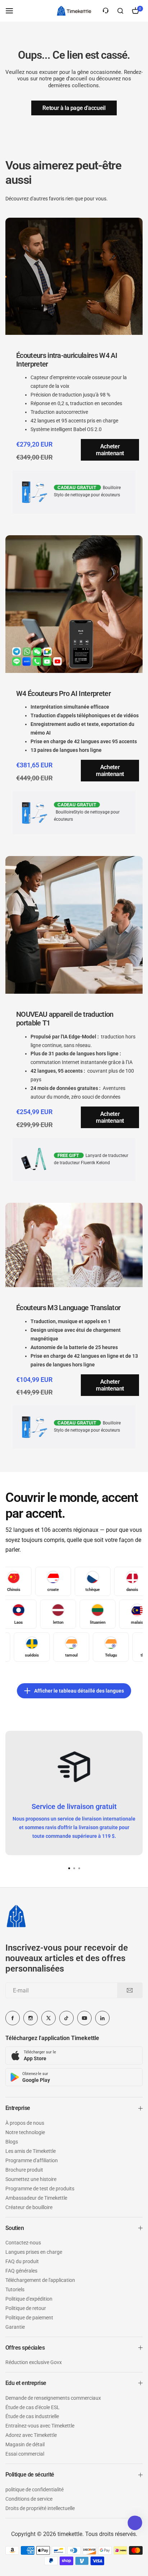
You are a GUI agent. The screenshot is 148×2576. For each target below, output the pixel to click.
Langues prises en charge (34, 2252)
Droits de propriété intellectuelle (40, 2508)
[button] (79, 1868)
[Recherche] (120, 11)
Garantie (15, 2327)
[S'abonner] (130, 1990)
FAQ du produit (22, 2261)
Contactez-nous (23, 2243)
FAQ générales (21, 2271)
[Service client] (106, 11)
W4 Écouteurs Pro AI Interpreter (63, 693)
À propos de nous (25, 2123)
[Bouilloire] (74, 11)
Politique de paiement (29, 2318)
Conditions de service (29, 2499)
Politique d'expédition (29, 2299)
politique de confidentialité (34, 2489)
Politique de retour (26, 2308)
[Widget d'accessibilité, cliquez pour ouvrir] (135, 2523)
